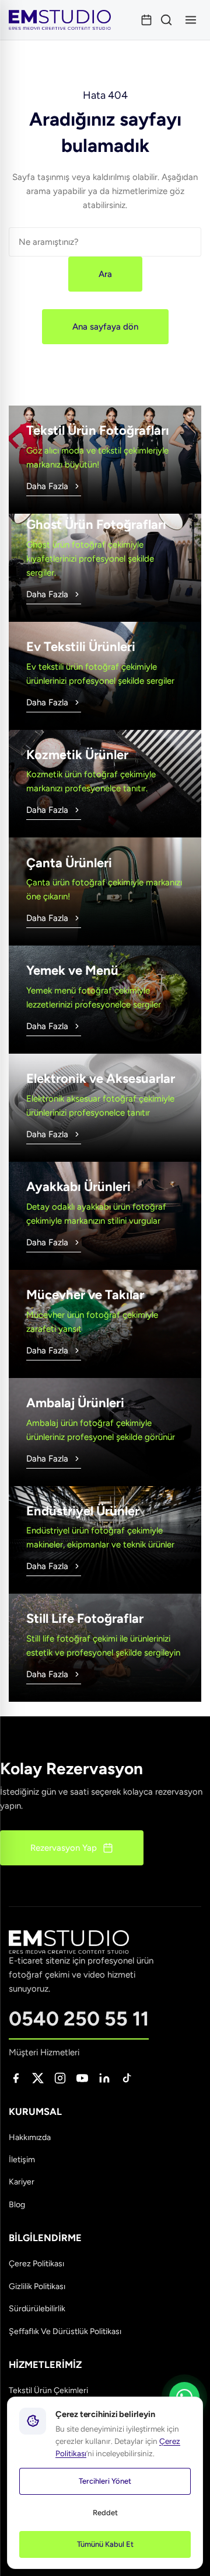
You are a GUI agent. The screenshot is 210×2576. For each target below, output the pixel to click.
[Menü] (191, 20)
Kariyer (22, 2182)
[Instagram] (60, 2078)
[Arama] (166, 20)
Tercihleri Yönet (105, 2481)
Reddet (105, 2513)
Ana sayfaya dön (105, 327)
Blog (17, 2205)
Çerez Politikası (36, 2264)
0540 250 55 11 (79, 2019)
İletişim (22, 2160)
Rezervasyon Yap (64, 1848)
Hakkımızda (30, 2137)
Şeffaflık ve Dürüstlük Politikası (65, 2331)
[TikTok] (127, 2078)
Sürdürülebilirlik (37, 2309)
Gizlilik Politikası (37, 2286)
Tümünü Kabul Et (105, 2544)
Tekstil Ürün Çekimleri (48, 2390)
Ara (105, 274)
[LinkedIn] (104, 2078)
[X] (38, 2078)
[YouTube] (82, 2078)
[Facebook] (16, 2078)
